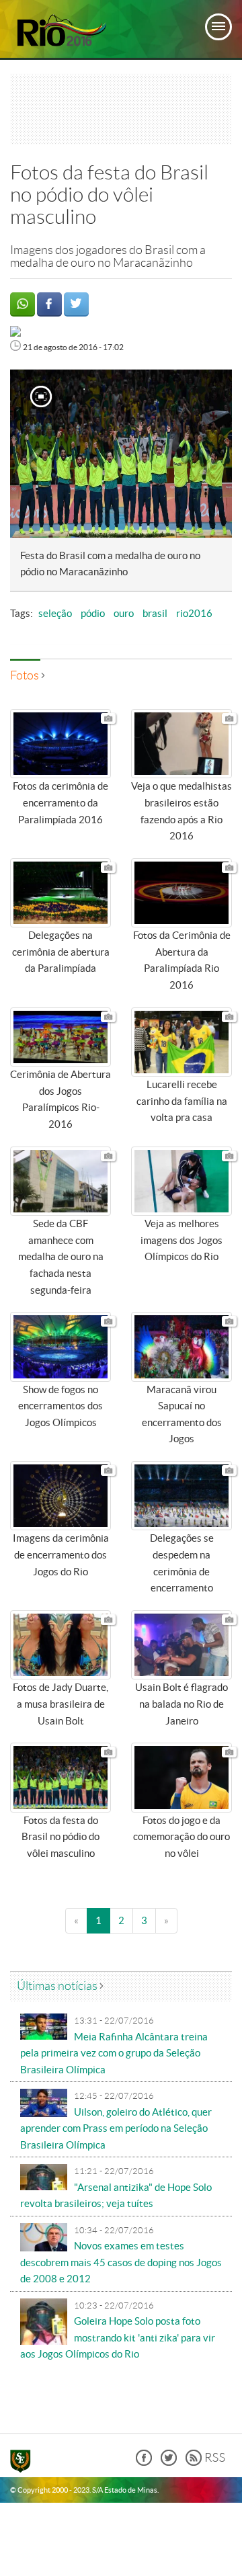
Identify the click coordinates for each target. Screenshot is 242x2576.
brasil (155, 614)
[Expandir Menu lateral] (218, 27)
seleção (55, 614)
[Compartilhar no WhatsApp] (23, 304)
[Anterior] (28, 454)
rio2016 (194, 614)
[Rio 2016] (61, 31)
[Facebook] (144, 2462)
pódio (93, 614)
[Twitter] (169, 2462)
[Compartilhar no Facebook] (49, 304)
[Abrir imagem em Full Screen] (41, 399)
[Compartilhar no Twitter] (76, 304)
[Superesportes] (24, 2463)
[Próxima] (208, 454)
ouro (124, 614)
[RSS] (205, 2462)
